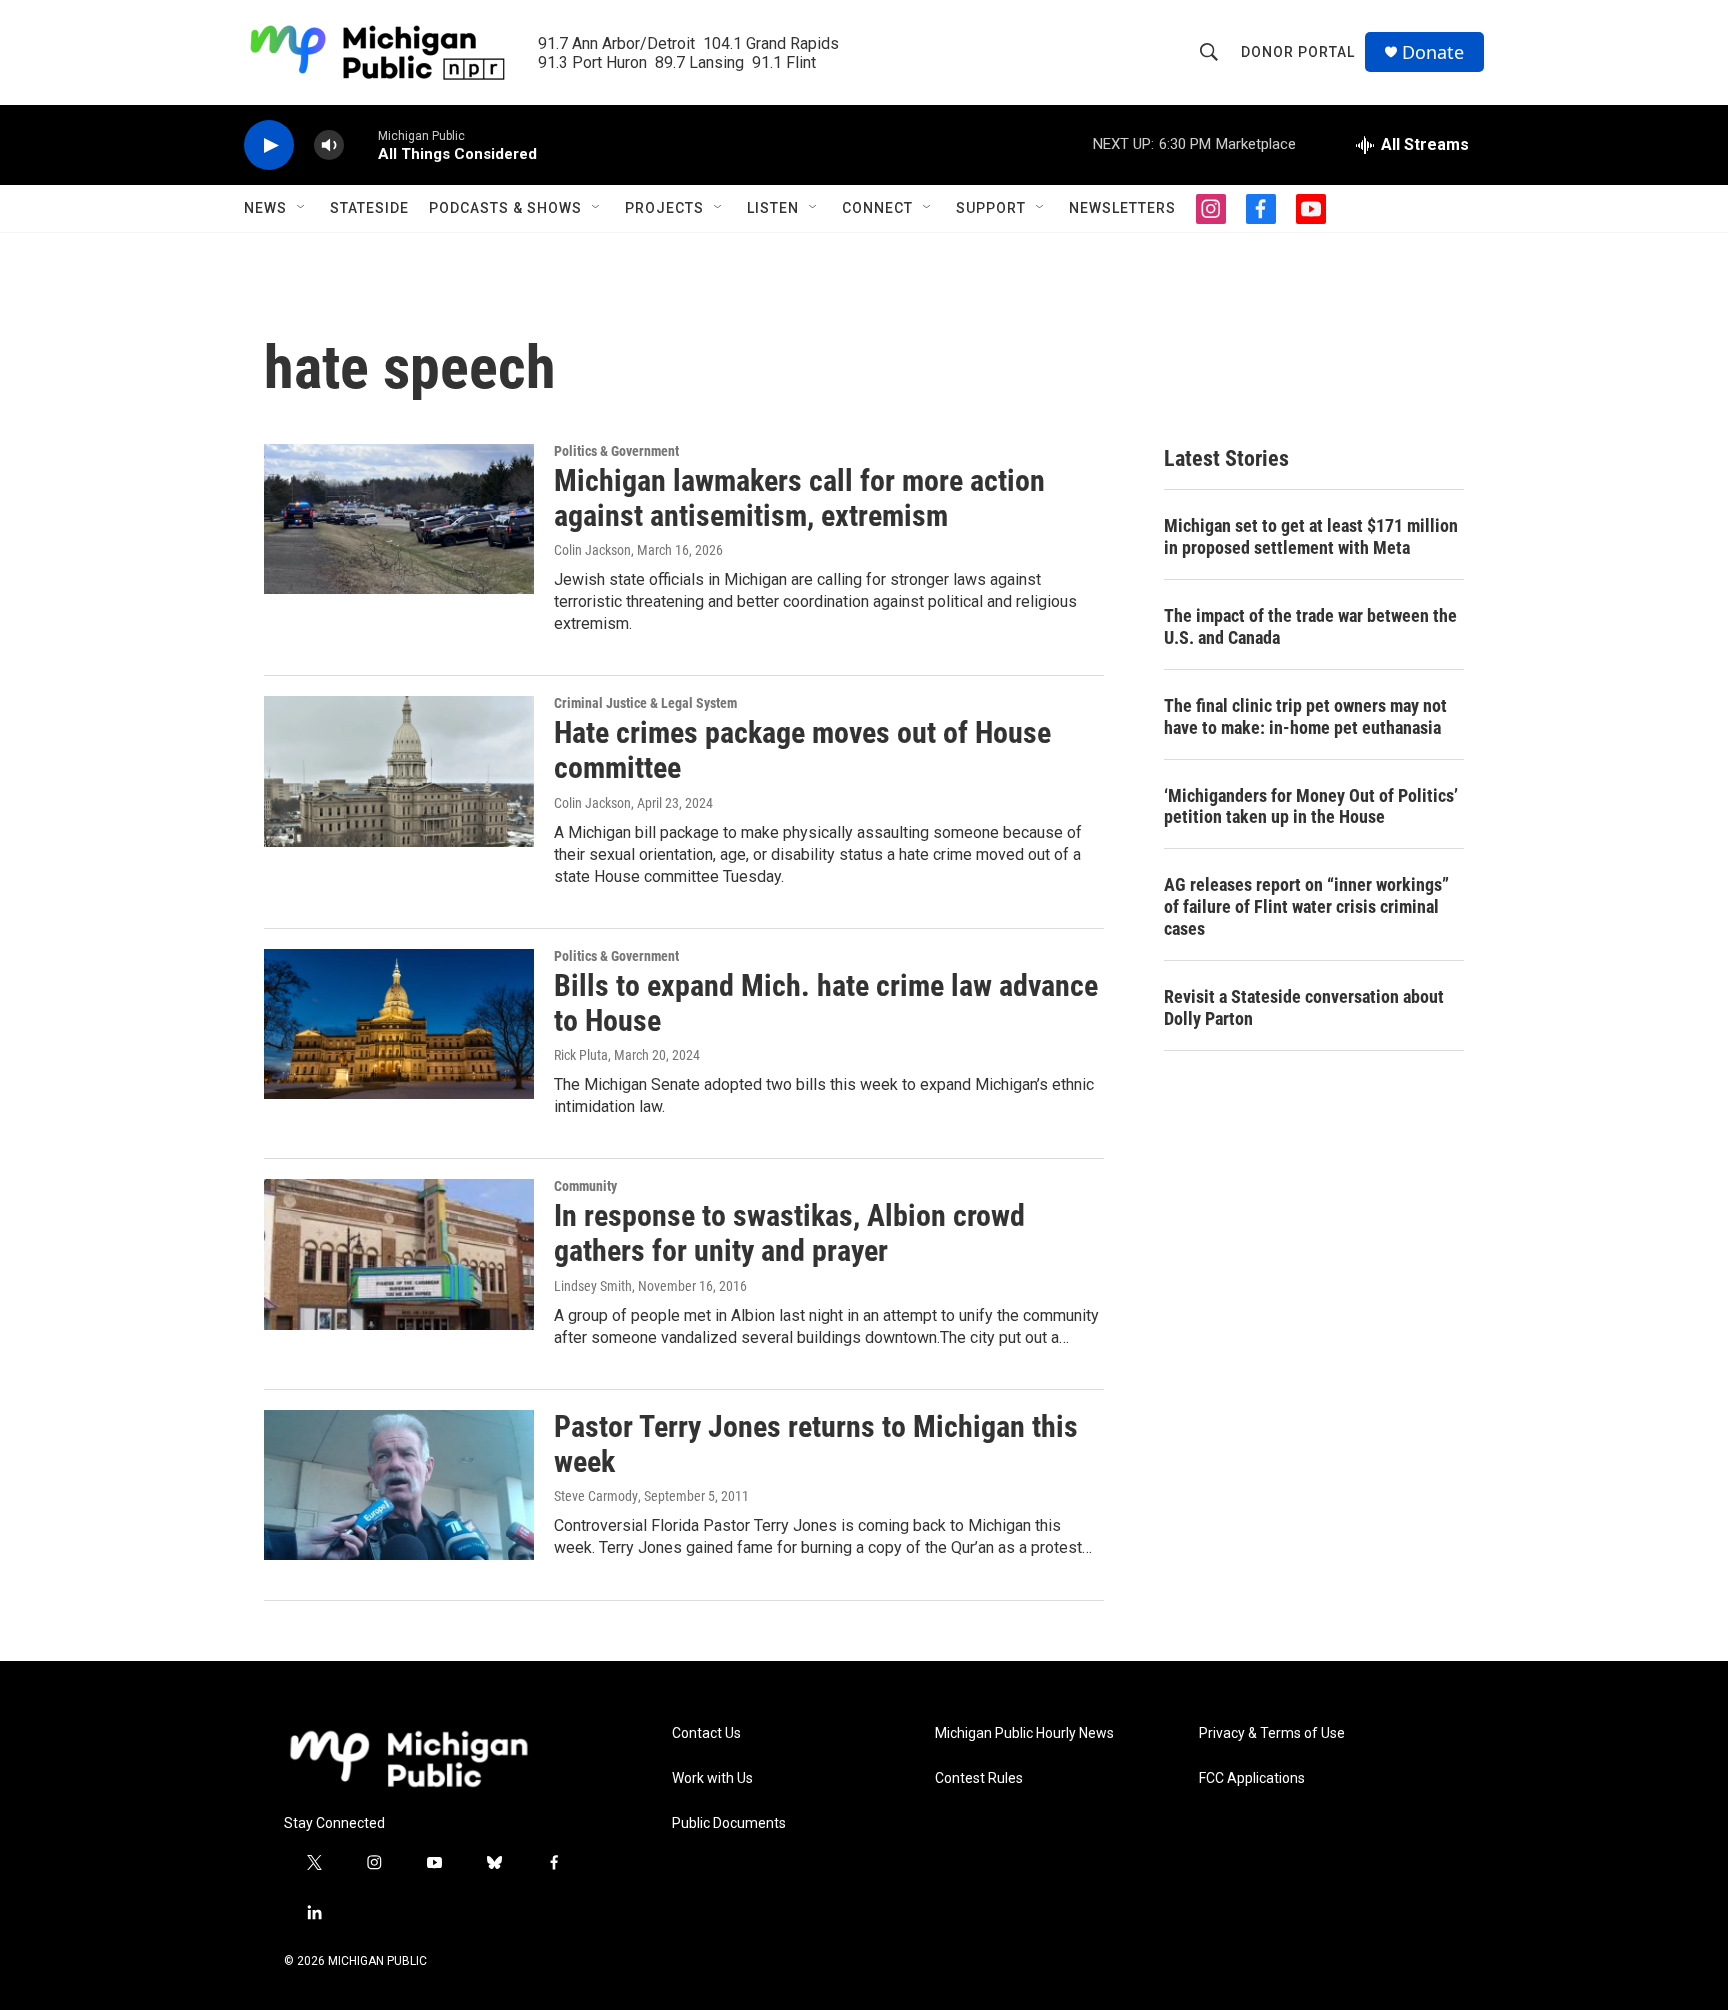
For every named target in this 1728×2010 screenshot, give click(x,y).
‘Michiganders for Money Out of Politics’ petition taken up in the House (1311, 806)
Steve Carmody (596, 1496)
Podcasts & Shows (505, 208)
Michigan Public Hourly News (1024, 1733)
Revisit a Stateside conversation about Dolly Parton (1304, 1007)
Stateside (369, 208)
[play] (269, 145)
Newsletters (1122, 208)
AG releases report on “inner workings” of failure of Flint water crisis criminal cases (1306, 906)
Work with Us (712, 1778)
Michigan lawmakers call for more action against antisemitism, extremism (799, 498)
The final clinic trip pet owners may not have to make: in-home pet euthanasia (1305, 716)
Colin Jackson (592, 550)
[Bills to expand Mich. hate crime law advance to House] (399, 1024)
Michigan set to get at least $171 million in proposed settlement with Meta (1311, 536)
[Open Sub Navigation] (302, 208)
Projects (664, 208)
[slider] (361, 144)
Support (991, 208)
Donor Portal (1298, 52)
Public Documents (729, 1823)
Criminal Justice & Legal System (645, 703)
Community (585, 1186)
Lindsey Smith (593, 1286)
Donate (1433, 52)
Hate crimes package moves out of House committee (802, 750)
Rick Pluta (581, 1055)
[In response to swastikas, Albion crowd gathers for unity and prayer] (399, 1254)
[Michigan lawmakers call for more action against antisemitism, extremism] (399, 519)
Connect (877, 208)
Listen (773, 208)
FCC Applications (1252, 1778)
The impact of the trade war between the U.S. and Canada (1310, 626)
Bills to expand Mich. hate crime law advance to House (826, 1003)
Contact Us (706, 1733)
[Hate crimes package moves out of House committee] (399, 771)
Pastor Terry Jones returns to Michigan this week (816, 1444)
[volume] (329, 145)
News (265, 208)
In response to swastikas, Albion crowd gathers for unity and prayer (789, 1233)
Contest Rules (979, 1778)
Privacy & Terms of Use (1272, 1733)
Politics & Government (616, 451)
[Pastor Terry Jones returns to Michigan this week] (399, 1485)
